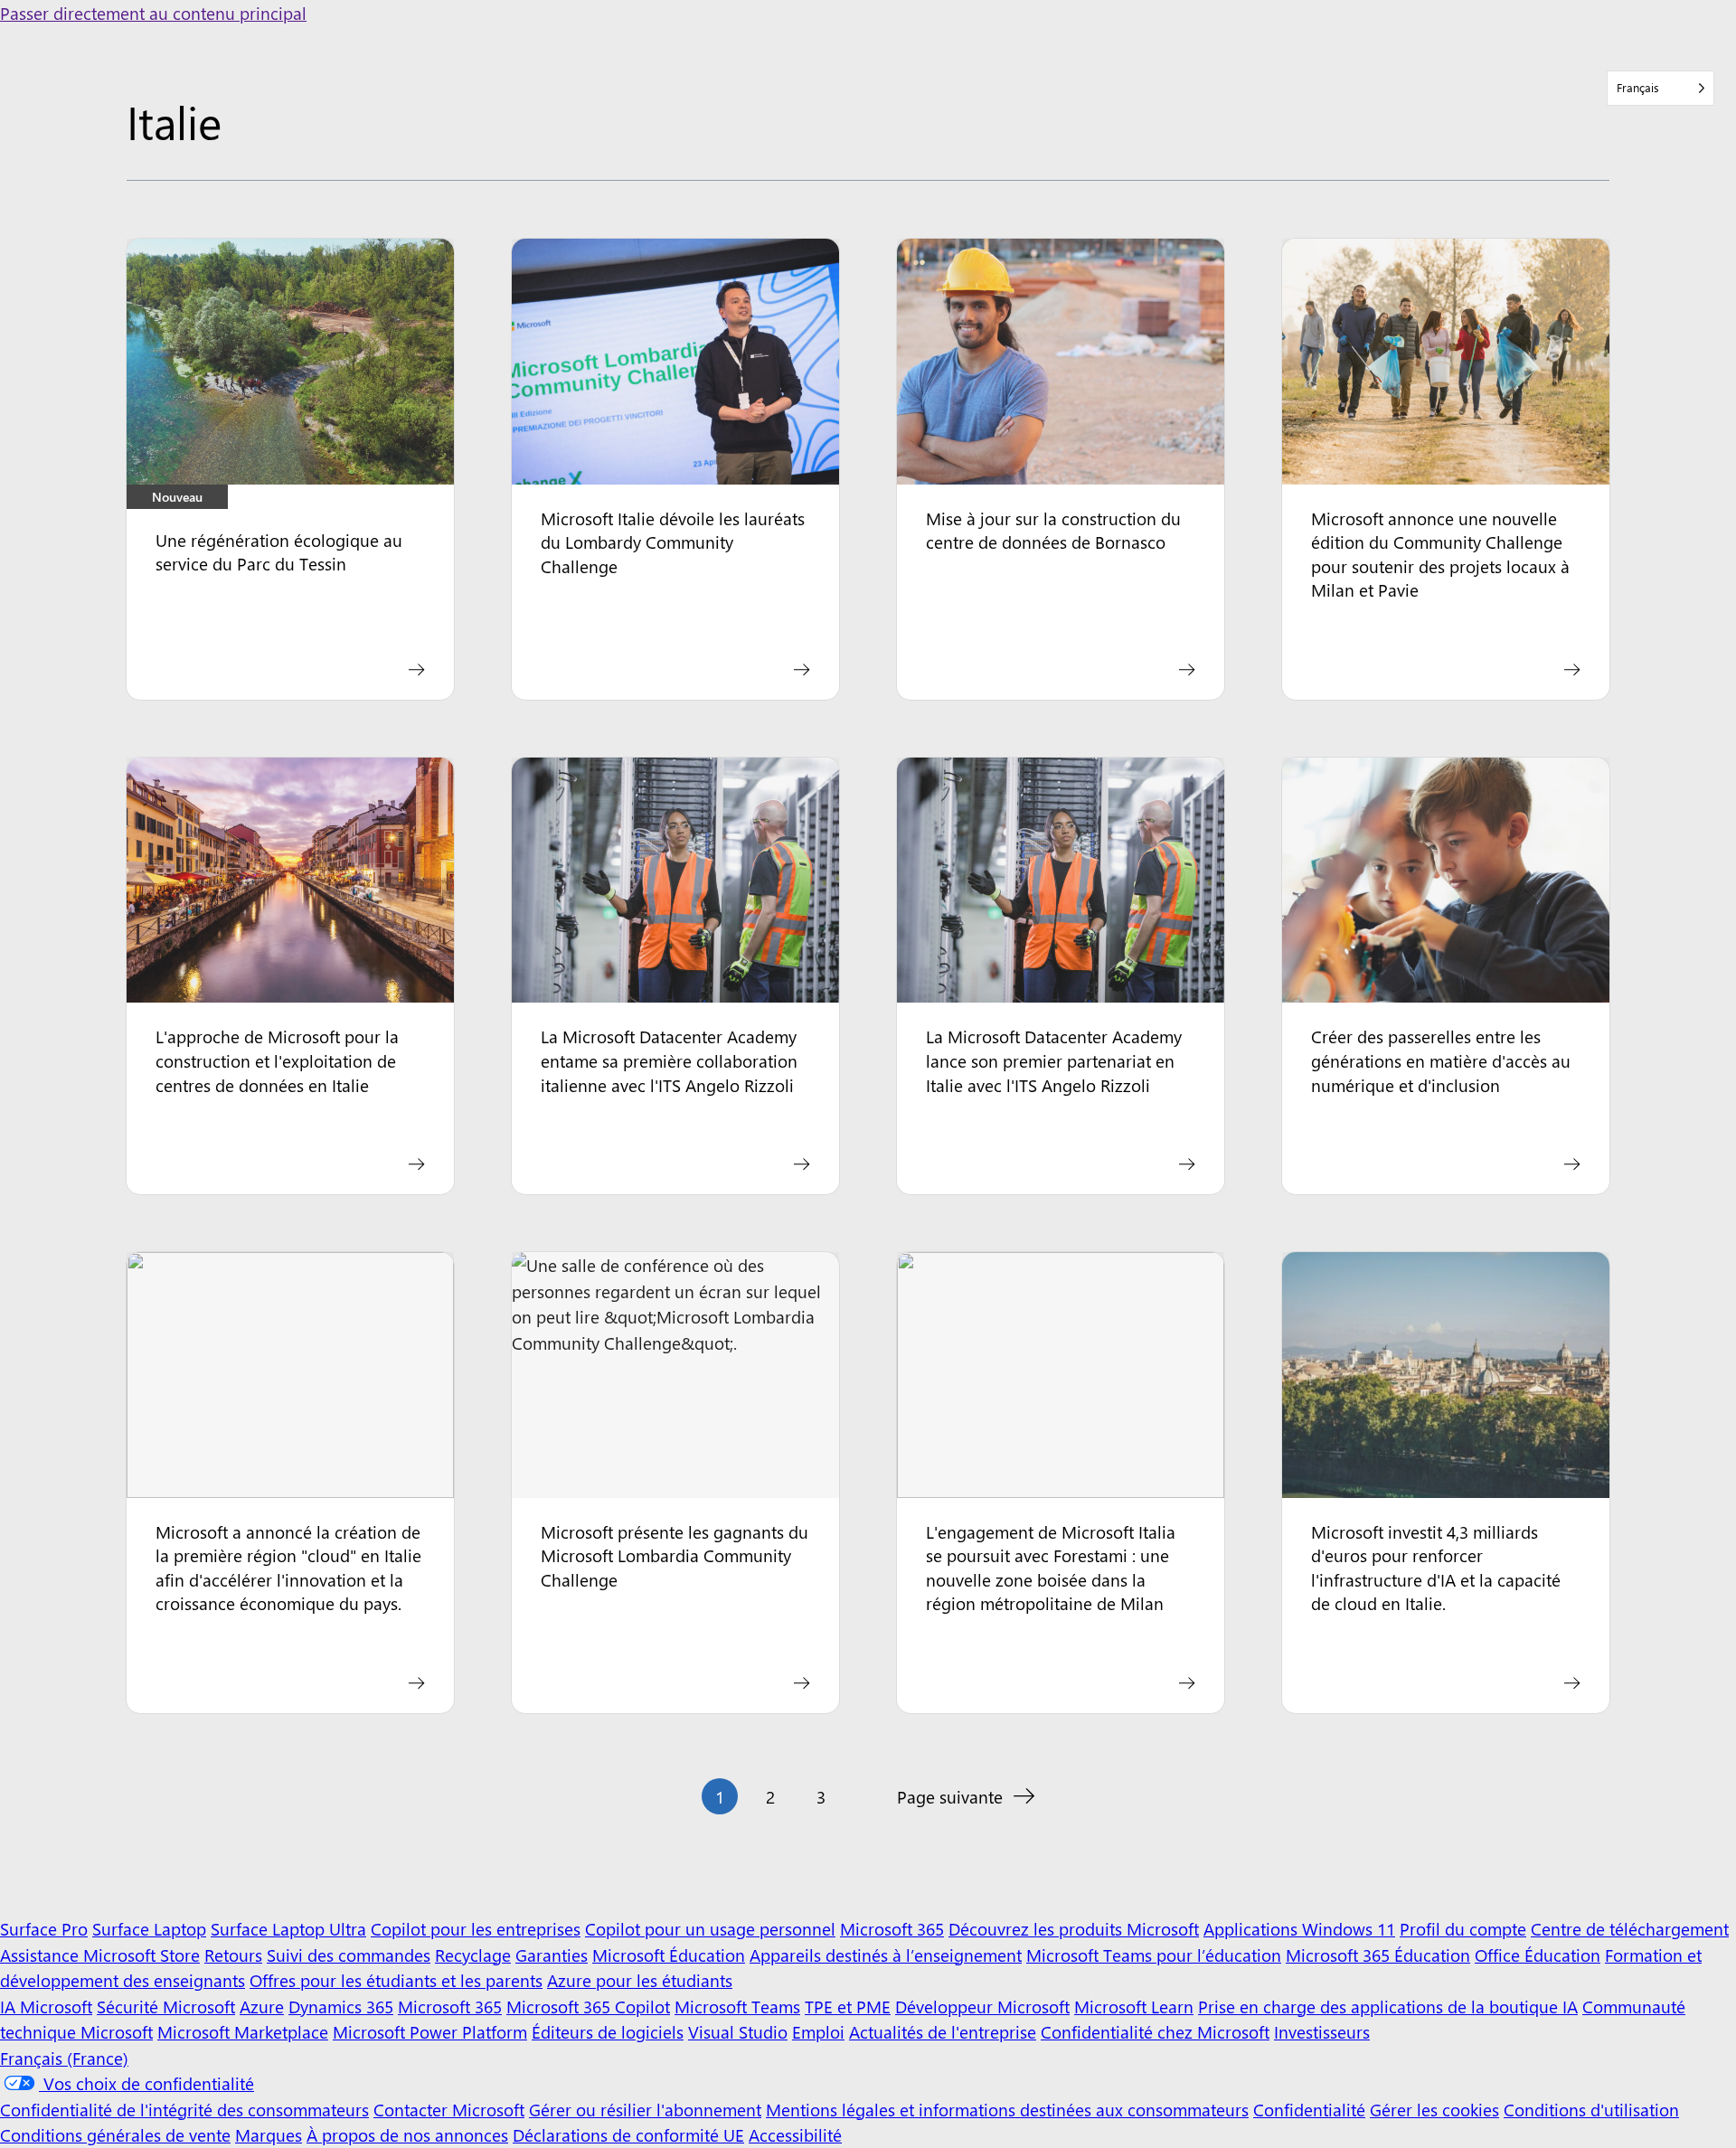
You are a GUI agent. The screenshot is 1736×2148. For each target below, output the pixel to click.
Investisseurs (1322, 2031)
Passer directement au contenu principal (153, 13)
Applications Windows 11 (1299, 1928)
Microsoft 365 (892, 1928)
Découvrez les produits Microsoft (1074, 1928)
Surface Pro (44, 1928)
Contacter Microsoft (449, 2109)
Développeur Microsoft (982, 2006)
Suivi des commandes (349, 1955)
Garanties (552, 1955)
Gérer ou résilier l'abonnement (645, 2109)
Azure (262, 2006)
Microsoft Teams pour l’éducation (1154, 1955)
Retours (233, 1955)
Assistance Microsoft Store (100, 1955)
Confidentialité (1309, 2109)
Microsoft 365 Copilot (588, 2006)
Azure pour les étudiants (640, 1980)
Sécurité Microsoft (166, 2006)
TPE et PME (848, 2006)
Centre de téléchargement (1630, 1928)
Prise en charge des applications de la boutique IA (1388, 2006)
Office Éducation (1538, 1955)
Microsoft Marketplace (243, 2031)
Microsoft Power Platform (430, 2031)
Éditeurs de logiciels (608, 2031)
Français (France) (64, 2058)
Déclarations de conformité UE (628, 2134)
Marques (269, 2134)
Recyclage (473, 1955)
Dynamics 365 (341, 2006)
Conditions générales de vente (115, 2134)
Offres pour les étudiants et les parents (396, 1980)
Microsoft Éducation (669, 1955)
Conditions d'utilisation (1591, 2109)
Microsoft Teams (737, 2006)
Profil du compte (1463, 1928)
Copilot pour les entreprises (476, 1928)
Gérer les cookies (1434, 2109)
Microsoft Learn (1134, 2006)
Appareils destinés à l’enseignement (886, 1955)
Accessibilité (795, 2134)
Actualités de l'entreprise (943, 2031)
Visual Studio (738, 2031)
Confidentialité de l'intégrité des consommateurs (184, 2109)
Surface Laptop (149, 1928)
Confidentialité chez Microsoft (1155, 2031)
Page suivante (950, 1796)
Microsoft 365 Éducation (1378, 1955)
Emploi (818, 2031)
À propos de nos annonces (407, 2134)
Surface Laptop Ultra (288, 1928)
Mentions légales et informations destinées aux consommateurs (1007, 2109)
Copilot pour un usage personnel (710, 1928)
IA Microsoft (46, 2006)
